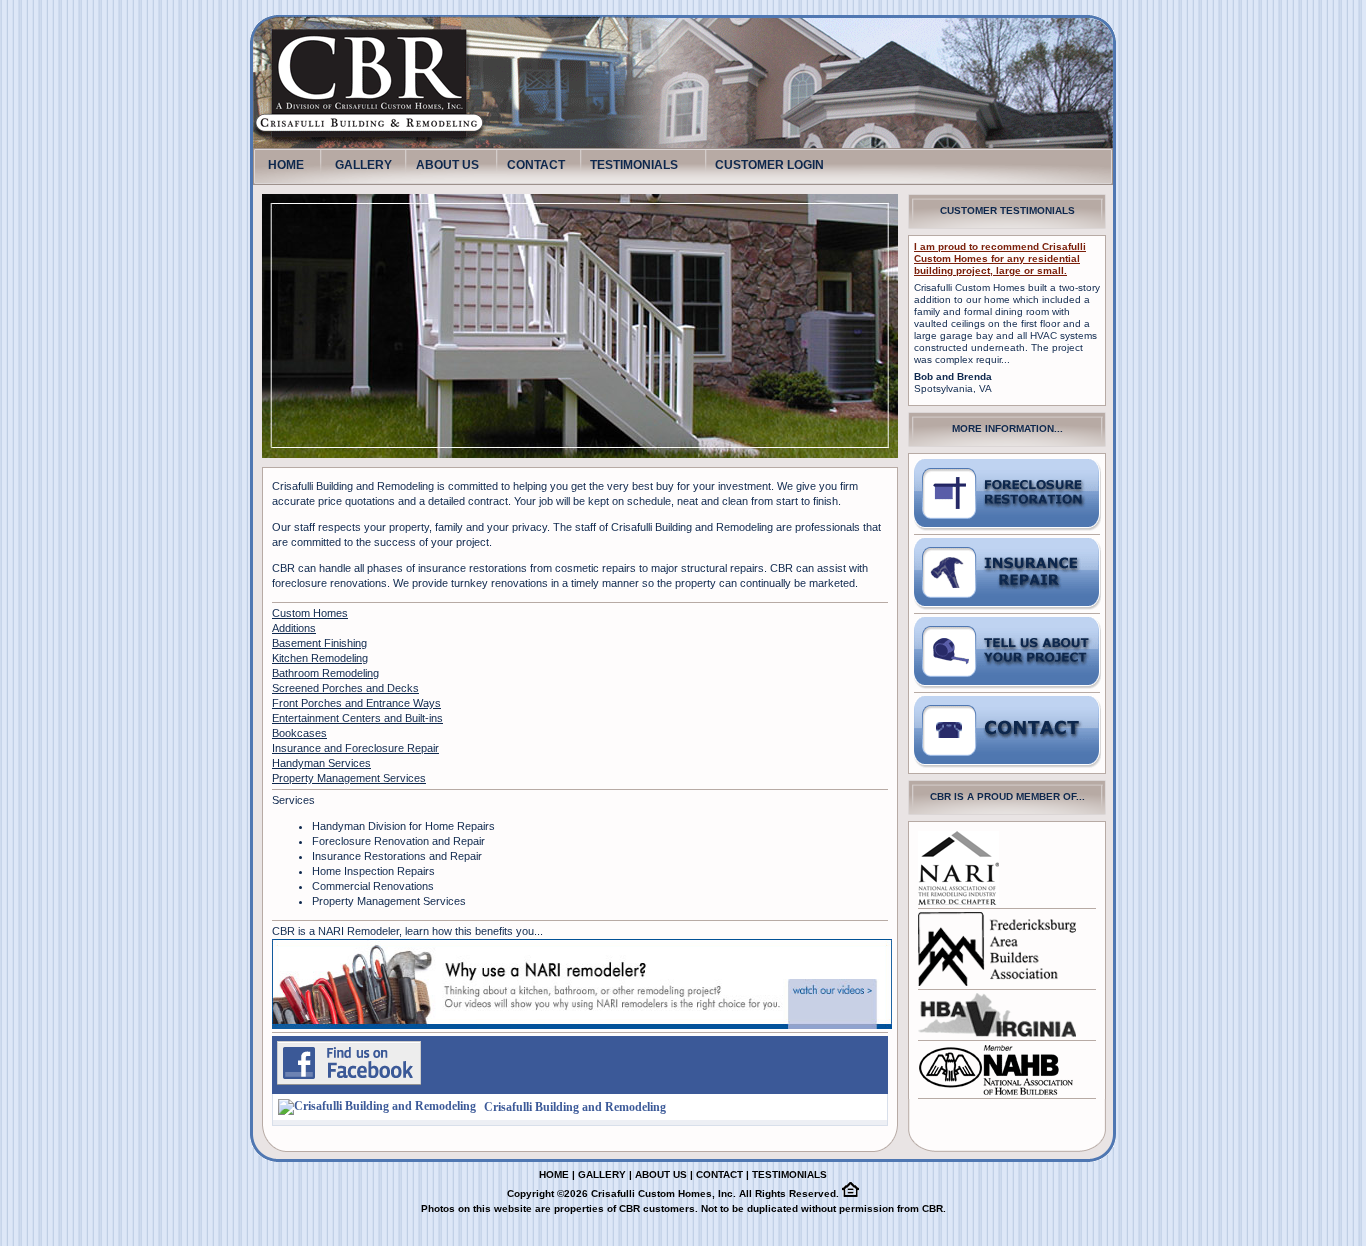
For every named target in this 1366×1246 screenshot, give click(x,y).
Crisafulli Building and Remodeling (575, 1107)
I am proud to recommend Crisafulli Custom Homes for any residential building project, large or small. (1000, 258)
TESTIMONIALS (634, 165)
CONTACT (536, 165)
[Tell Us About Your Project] (1007, 495)
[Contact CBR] (1007, 732)
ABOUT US (447, 165)
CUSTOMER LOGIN (769, 165)
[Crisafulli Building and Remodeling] (349, 1081)
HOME (286, 161)
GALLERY (363, 165)
